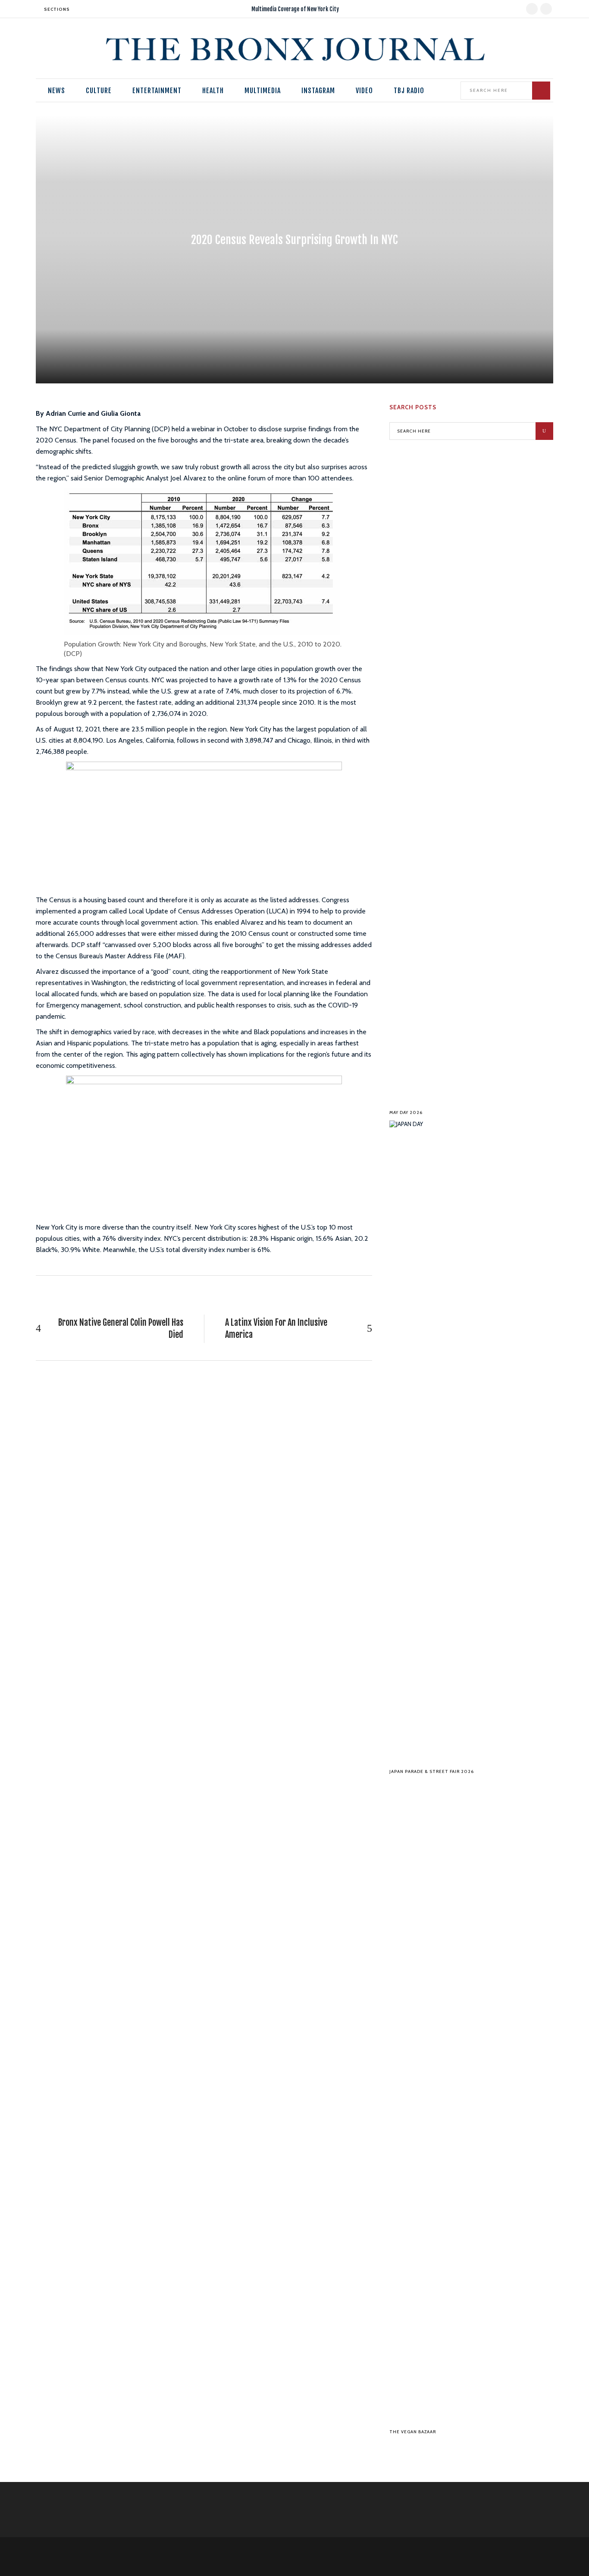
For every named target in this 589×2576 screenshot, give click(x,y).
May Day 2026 (406, 1112)
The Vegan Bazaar (413, 2432)
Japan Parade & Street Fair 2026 (432, 1771)
